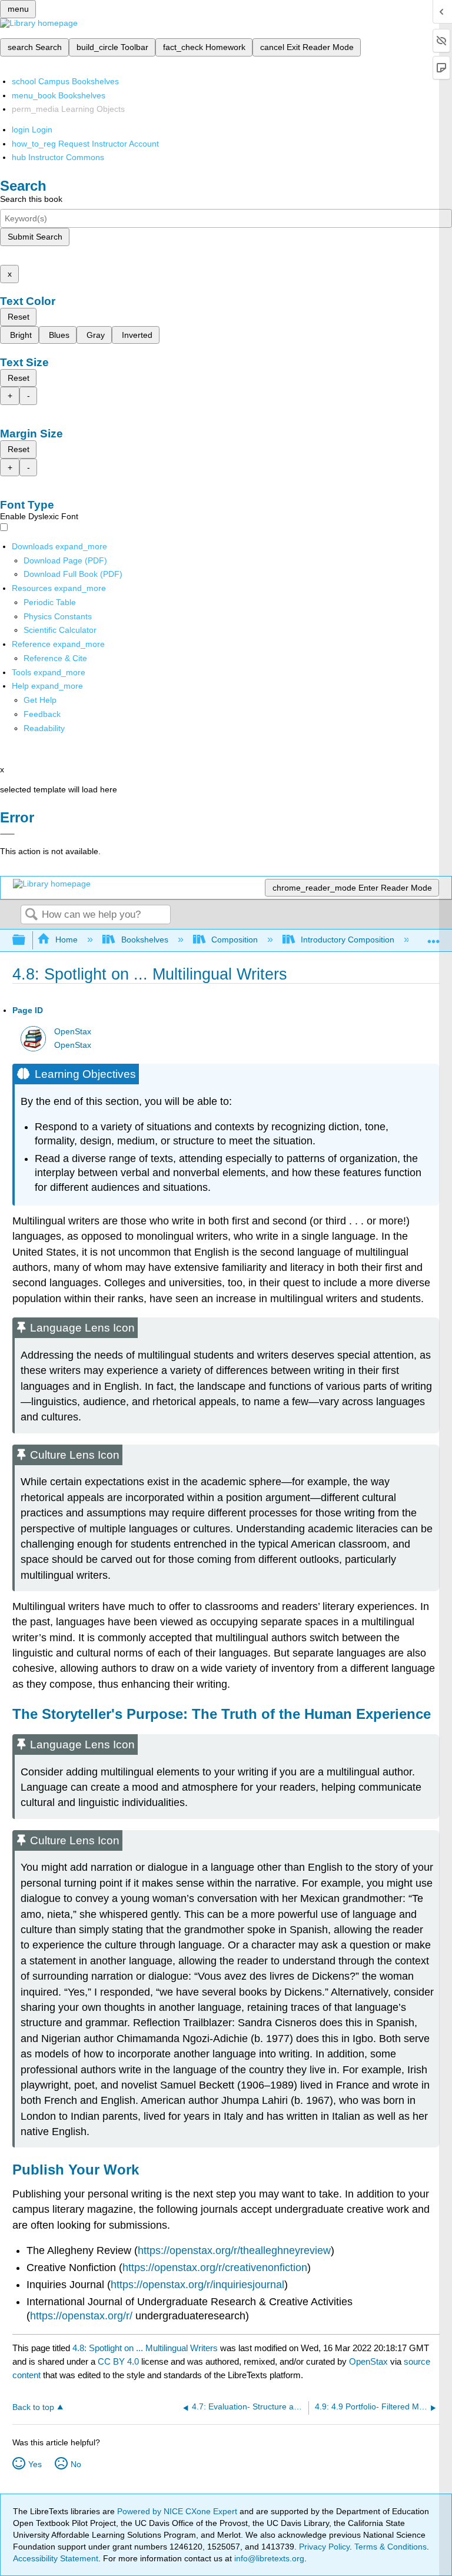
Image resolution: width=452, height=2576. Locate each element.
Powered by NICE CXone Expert (178, 2511)
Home (67, 940)
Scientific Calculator (60, 630)
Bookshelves (144, 940)
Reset (19, 317)
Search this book (31, 199)
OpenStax (73, 1032)
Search (31, 915)
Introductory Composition (348, 940)
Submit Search (35, 237)
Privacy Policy (324, 2547)
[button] (42, 714)
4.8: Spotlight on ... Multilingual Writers (145, 2348)
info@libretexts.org (268, 2558)
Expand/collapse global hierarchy (26, 940)
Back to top (33, 2407)
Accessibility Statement (56, 2558)
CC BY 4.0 (118, 2361)
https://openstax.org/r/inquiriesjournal (197, 2285)
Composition (235, 940)
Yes (35, 2464)
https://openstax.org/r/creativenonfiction (215, 2268)
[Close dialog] (7, 834)
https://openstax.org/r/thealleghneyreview (234, 2250)
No (76, 2464)
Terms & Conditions (390, 2547)
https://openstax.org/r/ (81, 2316)
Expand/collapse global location (434, 937)
